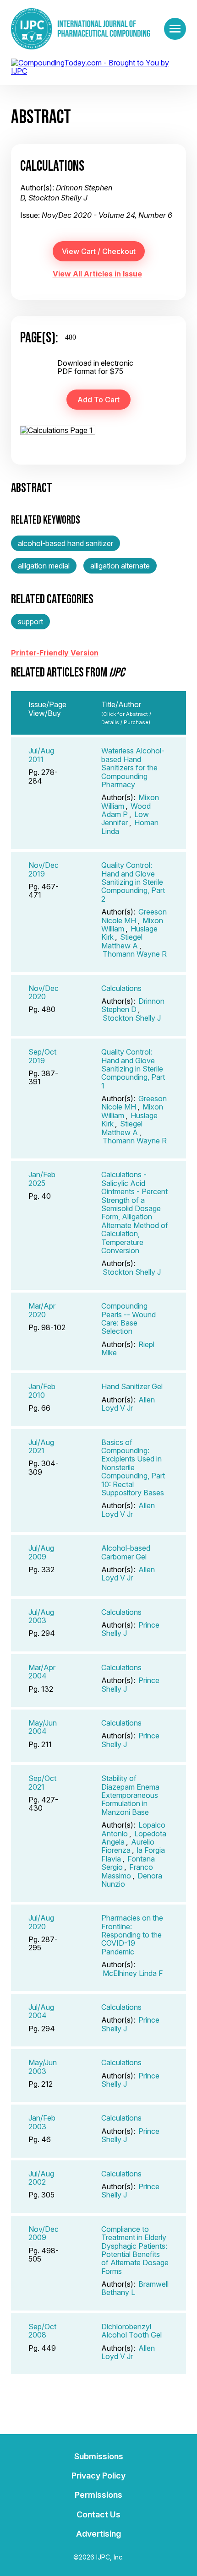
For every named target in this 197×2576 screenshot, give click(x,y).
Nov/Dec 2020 (44, 992)
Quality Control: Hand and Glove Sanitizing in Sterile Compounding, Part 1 (133, 1069)
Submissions (99, 2456)
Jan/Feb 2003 (42, 2122)
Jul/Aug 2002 (41, 2178)
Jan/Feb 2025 (42, 1179)
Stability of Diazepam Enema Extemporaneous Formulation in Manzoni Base (130, 1795)
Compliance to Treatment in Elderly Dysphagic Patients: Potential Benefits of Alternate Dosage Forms (135, 2250)
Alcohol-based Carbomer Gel (126, 1552)
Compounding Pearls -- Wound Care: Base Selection (129, 1318)
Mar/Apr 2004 (42, 1672)
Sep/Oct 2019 (42, 1056)
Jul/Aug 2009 (41, 1552)
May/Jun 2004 (43, 1727)
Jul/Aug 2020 (41, 1922)
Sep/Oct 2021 (42, 1782)
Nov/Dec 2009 (44, 2233)
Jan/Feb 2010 (42, 1391)
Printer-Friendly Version (55, 653)
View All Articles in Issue (97, 274)
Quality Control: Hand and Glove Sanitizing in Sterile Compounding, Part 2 (133, 882)
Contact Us (98, 2514)
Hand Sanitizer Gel (132, 1386)
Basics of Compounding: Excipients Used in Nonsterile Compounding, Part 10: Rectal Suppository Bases (133, 1467)
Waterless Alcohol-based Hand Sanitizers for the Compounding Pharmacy (133, 768)
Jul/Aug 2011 (41, 755)
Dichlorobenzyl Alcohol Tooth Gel (131, 2331)
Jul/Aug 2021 (41, 1446)
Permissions (98, 2495)
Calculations (121, 988)
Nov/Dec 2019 (44, 869)
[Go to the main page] (81, 29)
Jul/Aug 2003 (41, 1616)
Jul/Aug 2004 (41, 2011)
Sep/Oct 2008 (42, 2331)
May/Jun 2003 (43, 2067)
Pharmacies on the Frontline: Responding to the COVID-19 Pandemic (132, 1935)
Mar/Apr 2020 (42, 1310)
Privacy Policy (98, 2476)
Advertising (98, 2534)
